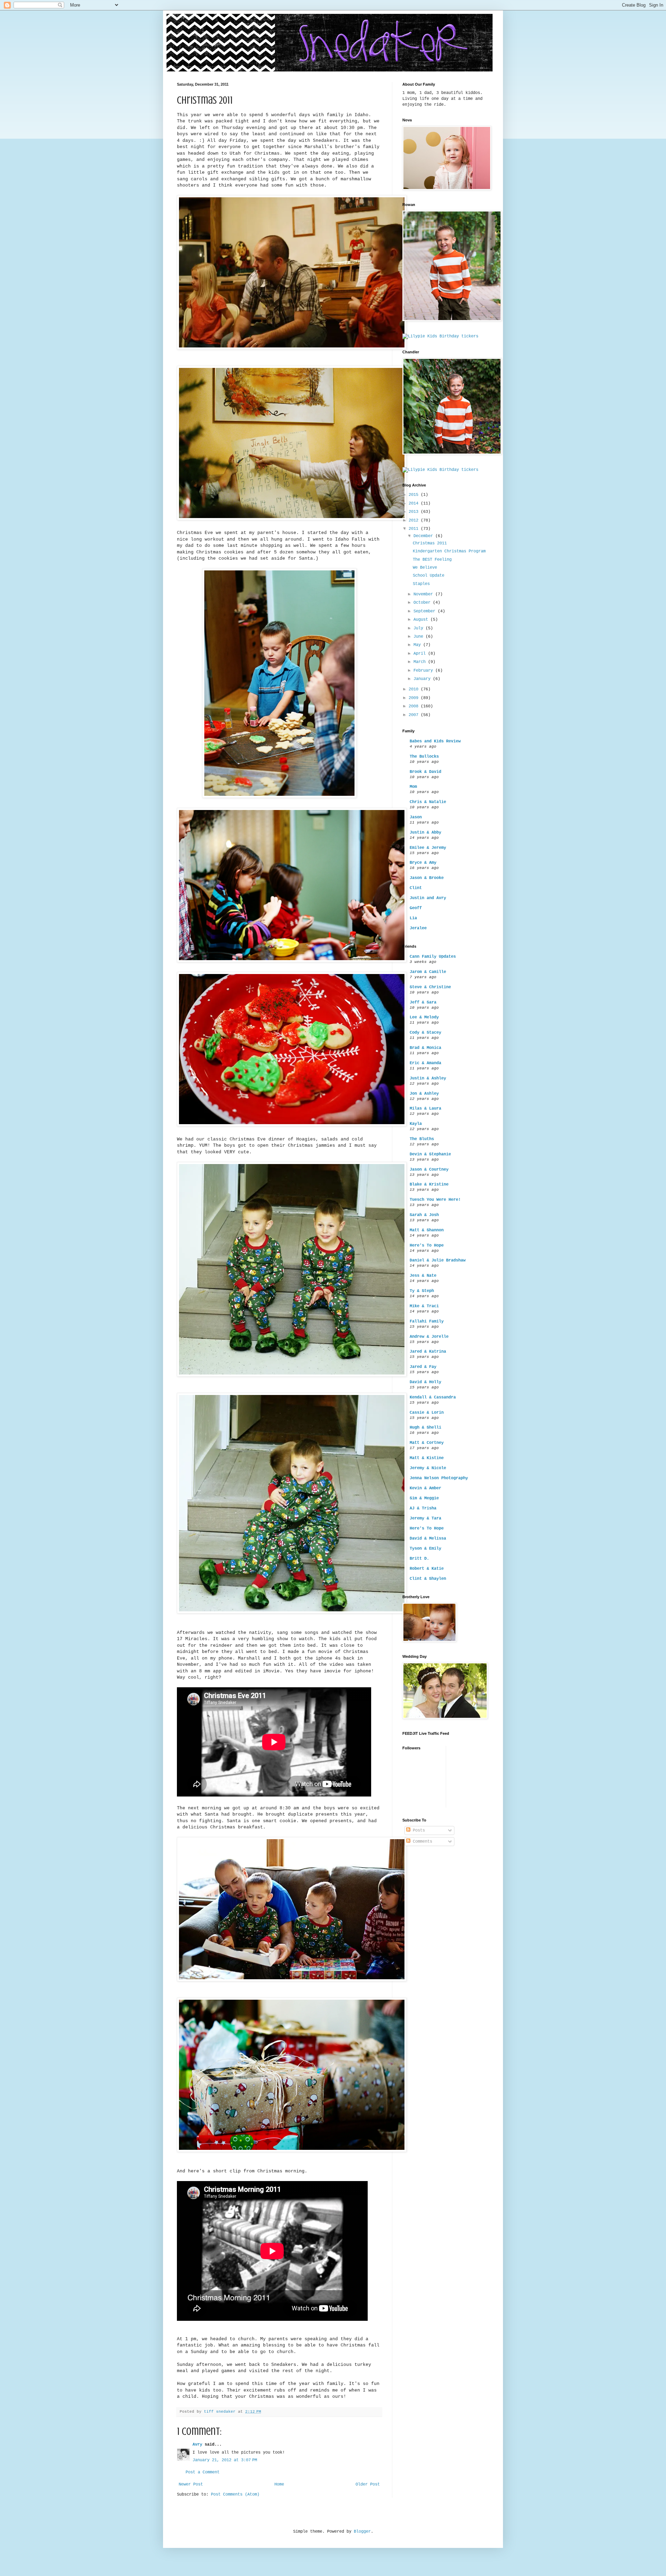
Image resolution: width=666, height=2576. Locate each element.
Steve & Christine (430, 987)
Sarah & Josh (424, 1215)
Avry (197, 2445)
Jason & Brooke (427, 878)
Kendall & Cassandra (433, 1397)
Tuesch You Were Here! (435, 1200)
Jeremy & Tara (425, 1518)
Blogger (362, 2532)
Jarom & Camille (428, 972)
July (420, 628)
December (424, 536)
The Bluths (422, 1139)
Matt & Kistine (427, 1458)
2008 (415, 706)
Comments (421, 1842)
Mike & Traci (424, 1306)
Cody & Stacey (425, 1033)
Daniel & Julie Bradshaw (438, 1260)
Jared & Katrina (428, 1352)
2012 (415, 520)
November (424, 594)
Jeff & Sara (423, 1002)
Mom (413, 787)
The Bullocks (424, 757)
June (420, 637)
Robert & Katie (427, 1569)
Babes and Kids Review (435, 741)
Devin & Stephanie (430, 1154)
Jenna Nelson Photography (439, 1478)
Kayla (416, 1124)
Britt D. (419, 1559)
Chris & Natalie (428, 802)
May (418, 645)
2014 (415, 503)
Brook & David (425, 772)
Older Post (368, 2484)
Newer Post (191, 2484)
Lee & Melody (424, 1017)
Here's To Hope (427, 1246)
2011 (415, 529)
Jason (416, 817)
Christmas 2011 (430, 543)
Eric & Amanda (425, 1063)
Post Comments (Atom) (235, 2495)
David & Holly (425, 1382)
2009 (415, 698)
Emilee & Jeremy (428, 848)
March (421, 662)
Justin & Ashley (428, 1078)
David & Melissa (428, 1539)
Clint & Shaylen (428, 1579)
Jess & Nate (423, 1276)
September (426, 611)
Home (279, 2484)
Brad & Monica (425, 1048)
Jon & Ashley (424, 1094)
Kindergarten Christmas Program (449, 551)
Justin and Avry (428, 898)
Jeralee (418, 928)
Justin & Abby (425, 833)
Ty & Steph (422, 1291)
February (424, 671)
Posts (418, 1830)
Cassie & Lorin (427, 1413)
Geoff (416, 908)
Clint (416, 888)
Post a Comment (203, 2472)
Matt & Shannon (427, 1230)
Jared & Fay (423, 1367)
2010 (415, 689)
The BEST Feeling (432, 560)
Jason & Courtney (429, 1170)
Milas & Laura (425, 1109)
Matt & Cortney (427, 1443)
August (422, 620)
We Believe (425, 568)
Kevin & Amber (425, 1488)
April (421, 654)
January (423, 679)
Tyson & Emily (425, 1549)
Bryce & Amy (423, 863)
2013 (415, 512)
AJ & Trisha (423, 1508)
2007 (415, 715)
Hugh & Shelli (425, 1428)
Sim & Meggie (424, 1498)
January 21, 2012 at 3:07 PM (225, 2460)
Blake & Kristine (429, 1184)
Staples (421, 584)
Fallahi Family (427, 1321)
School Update (429, 576)
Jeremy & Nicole (428, 1468)
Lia (413, 918)
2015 (415, 495)
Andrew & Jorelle (429, 1337)
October (423, 603)
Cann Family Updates (433, 957)
